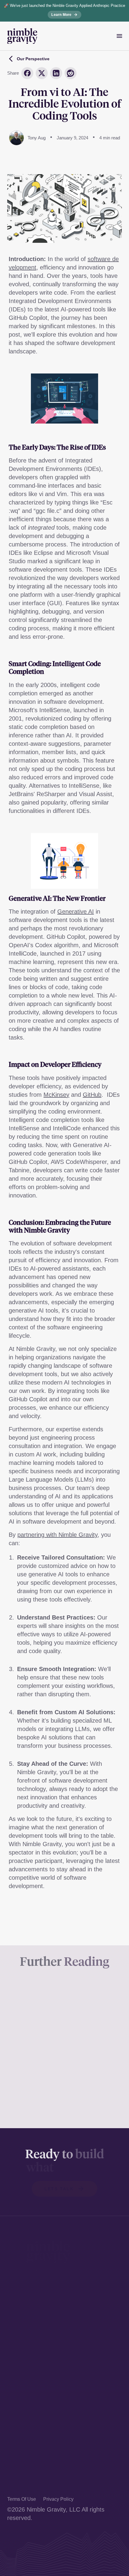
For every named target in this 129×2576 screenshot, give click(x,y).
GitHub (92, 1095)
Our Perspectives (30, 2462)
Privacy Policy (58, 2499)
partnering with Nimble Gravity (57, 1535)
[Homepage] (22, 36)
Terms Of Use (22, 2499)
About (15, 2473)
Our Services (25, 2429)
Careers (18, 2483)
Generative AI (76, 912)
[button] (65, 2189)
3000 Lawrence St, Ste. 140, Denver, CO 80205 (62, 2305)
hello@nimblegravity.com (40, 2369)
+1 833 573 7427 (30, 2358)
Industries (20, 2451)
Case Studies (25, 2440)
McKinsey (56, 1095)
